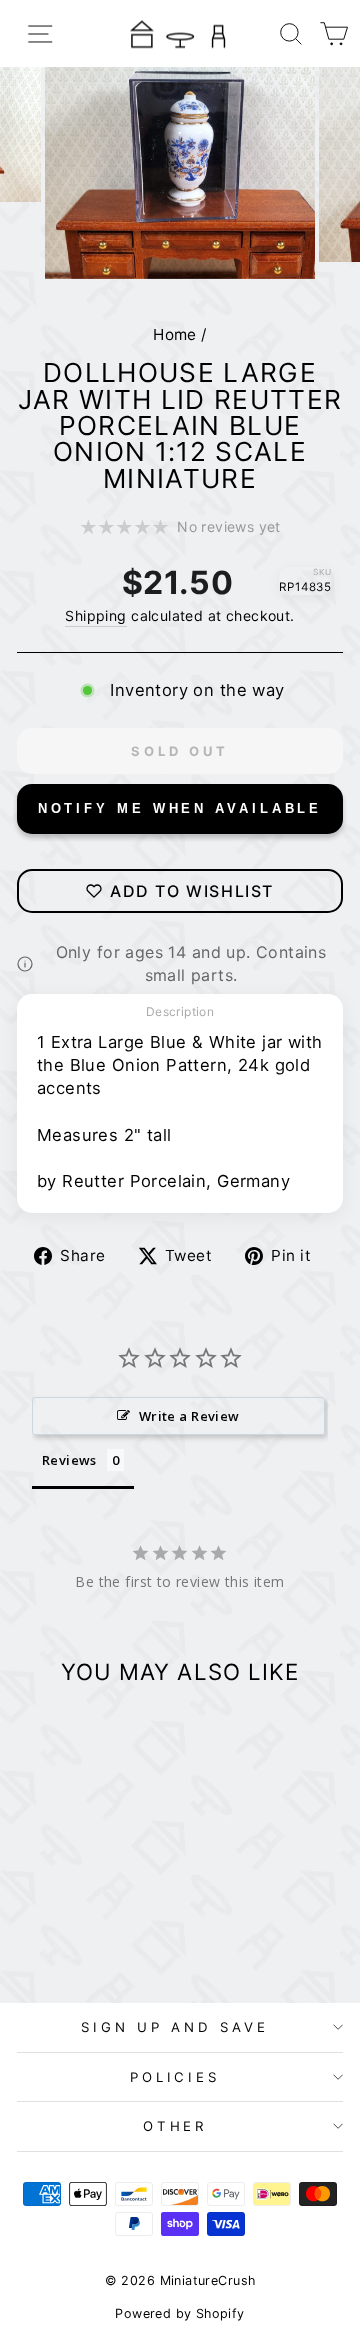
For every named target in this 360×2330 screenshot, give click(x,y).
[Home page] (180, 33)
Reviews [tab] (69, 1460)
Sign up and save (175, 2027)
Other (175, 2126)
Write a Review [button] (189, 1416)
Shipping (95, 615)
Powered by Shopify (179, 2313)
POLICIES (175, 2077)
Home (175, 334)
